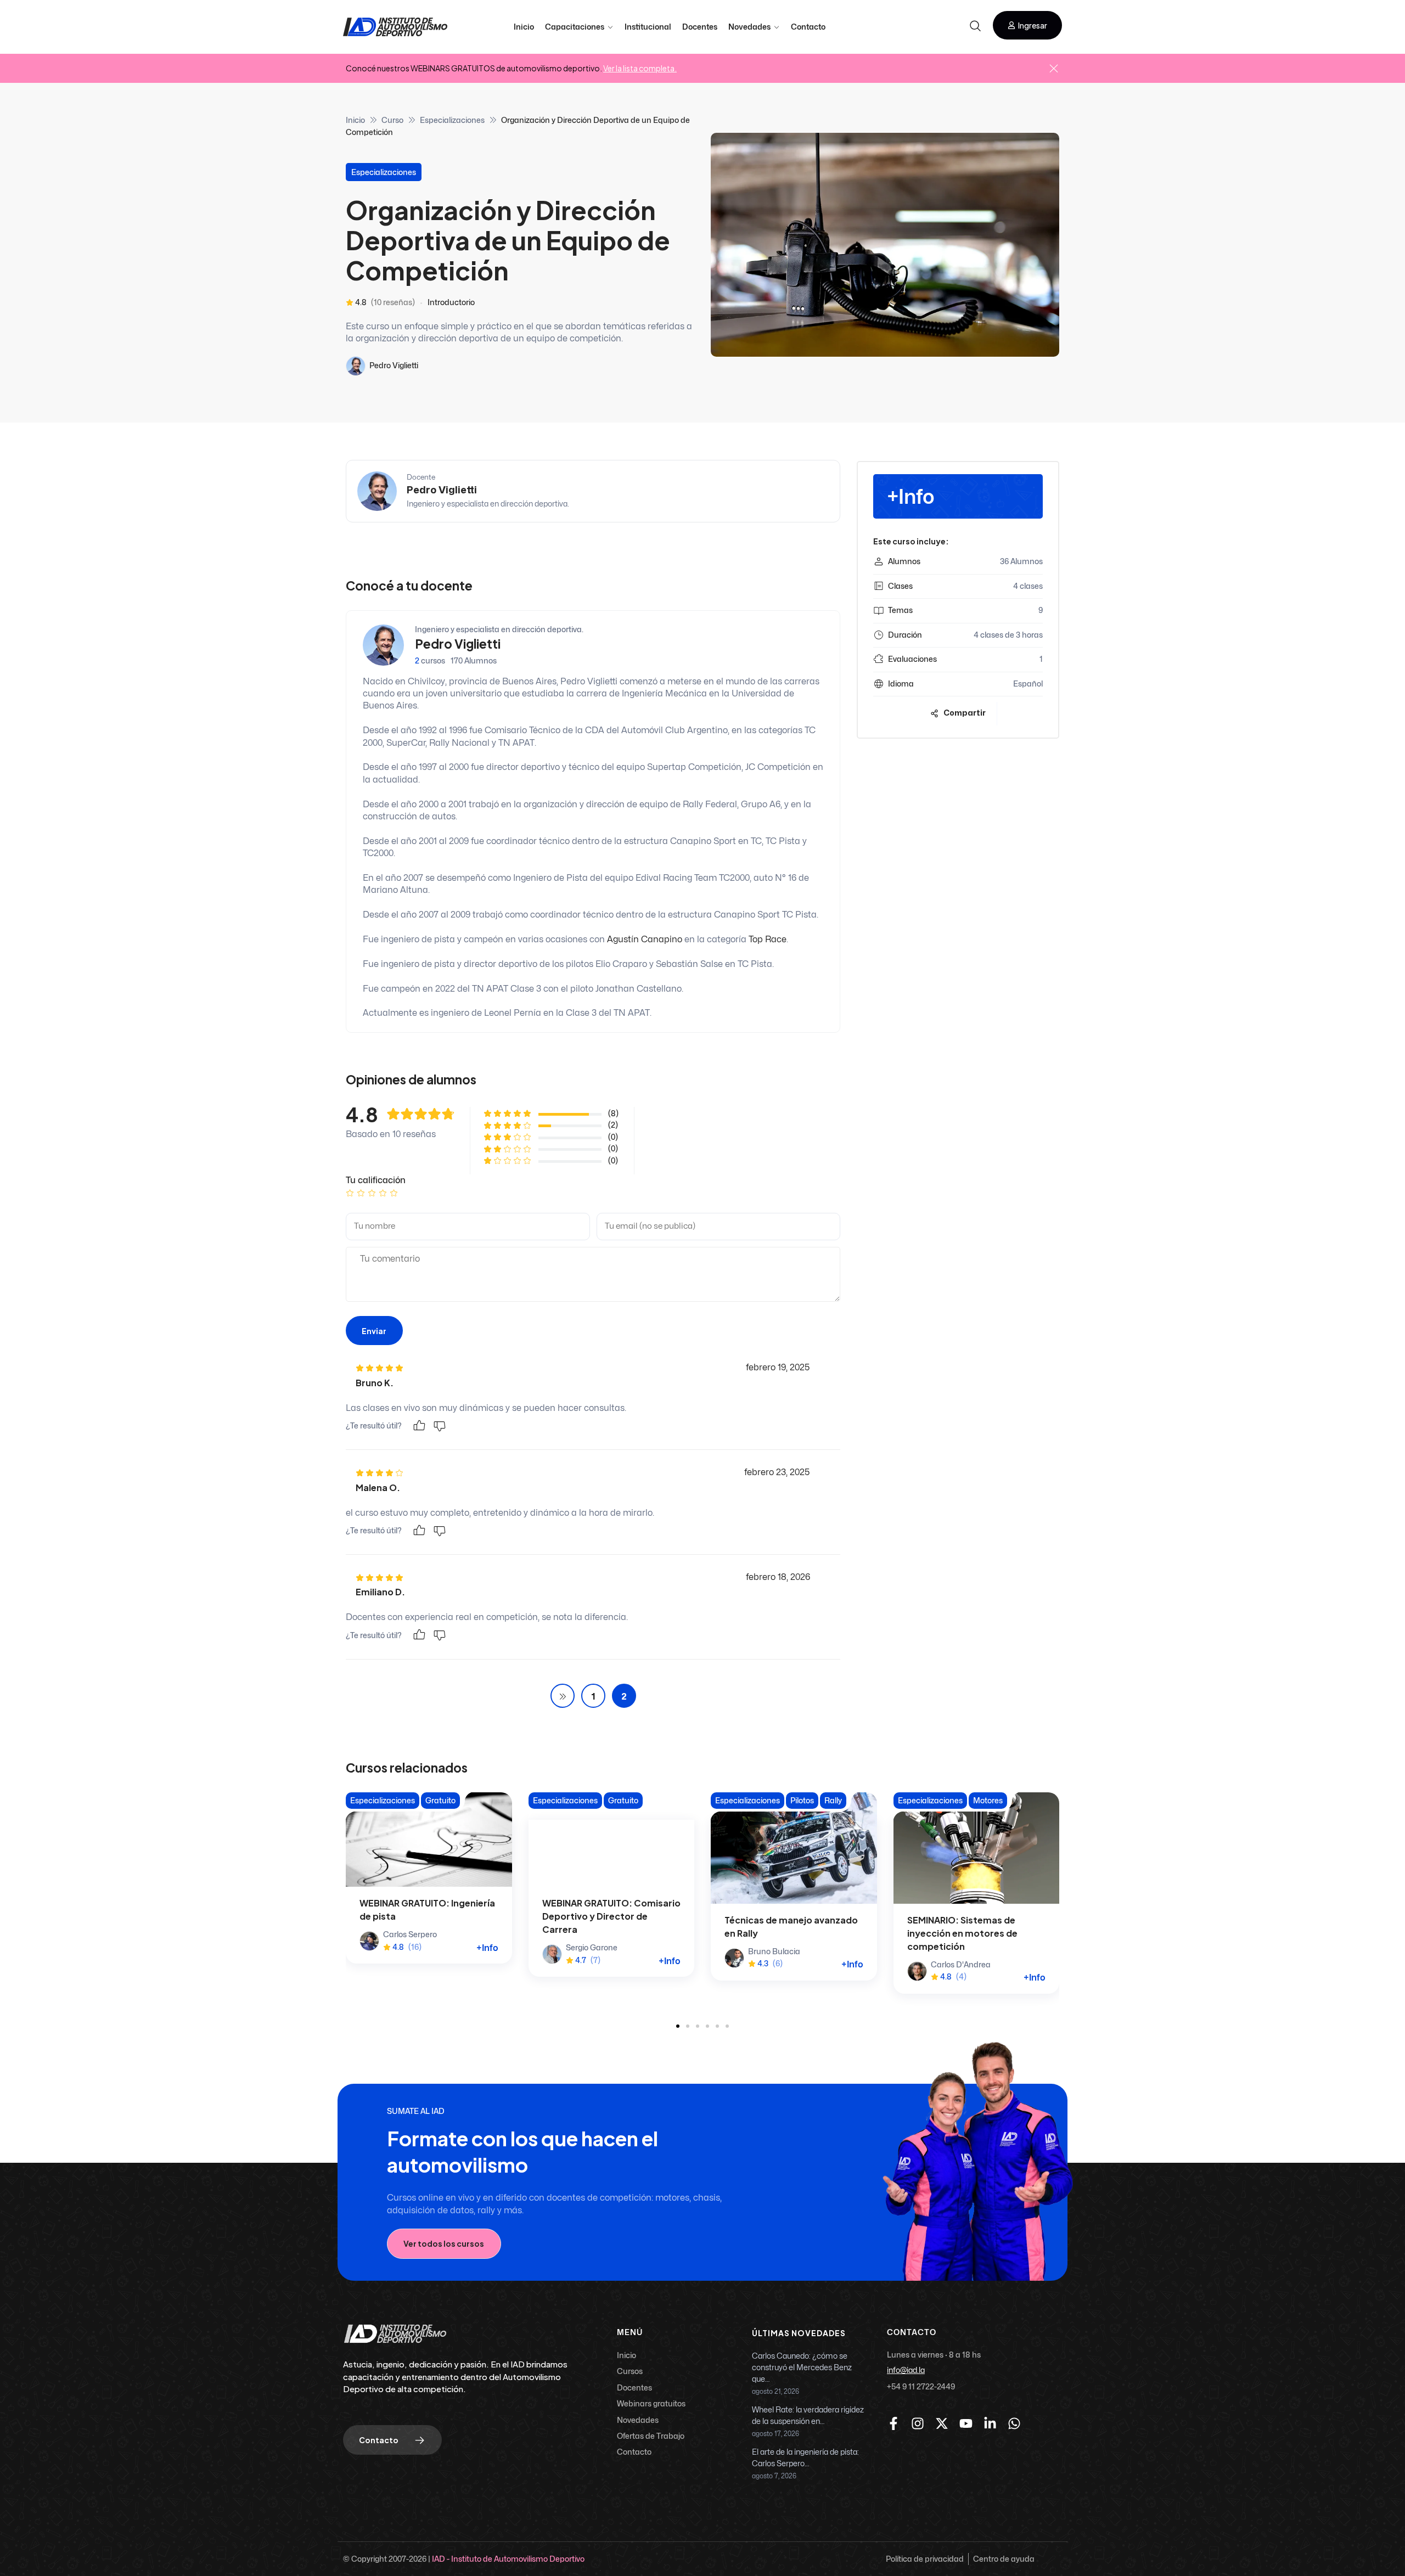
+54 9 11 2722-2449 (921, 2386)
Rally (833, 1800)
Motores (988, 1800)
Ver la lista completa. (640, 68)
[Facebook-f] (893, 2423)
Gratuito (440, 1800)
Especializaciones (452, 120)
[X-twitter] (942, 2423)
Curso (392, 120)
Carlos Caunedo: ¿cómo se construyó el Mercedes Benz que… (802, 2368)
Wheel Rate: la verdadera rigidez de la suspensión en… (808, 2416)
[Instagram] (918, 2423)
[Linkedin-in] (990, 2423)
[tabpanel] (593, 497)
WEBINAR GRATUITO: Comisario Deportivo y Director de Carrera (611, 1916)
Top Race (768, 940)
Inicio (355, 120)
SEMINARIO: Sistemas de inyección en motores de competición (962, 1933)
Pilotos (802, 1800)
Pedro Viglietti (394, 365)
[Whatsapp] (1014, 2423)
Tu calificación (376, 1180)
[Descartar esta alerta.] (1054, 69)
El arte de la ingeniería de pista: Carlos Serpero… (805, 2458)
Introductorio (451, 302)
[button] (1027, 25)
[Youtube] (966, 2423)
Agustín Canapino (645, 940)
